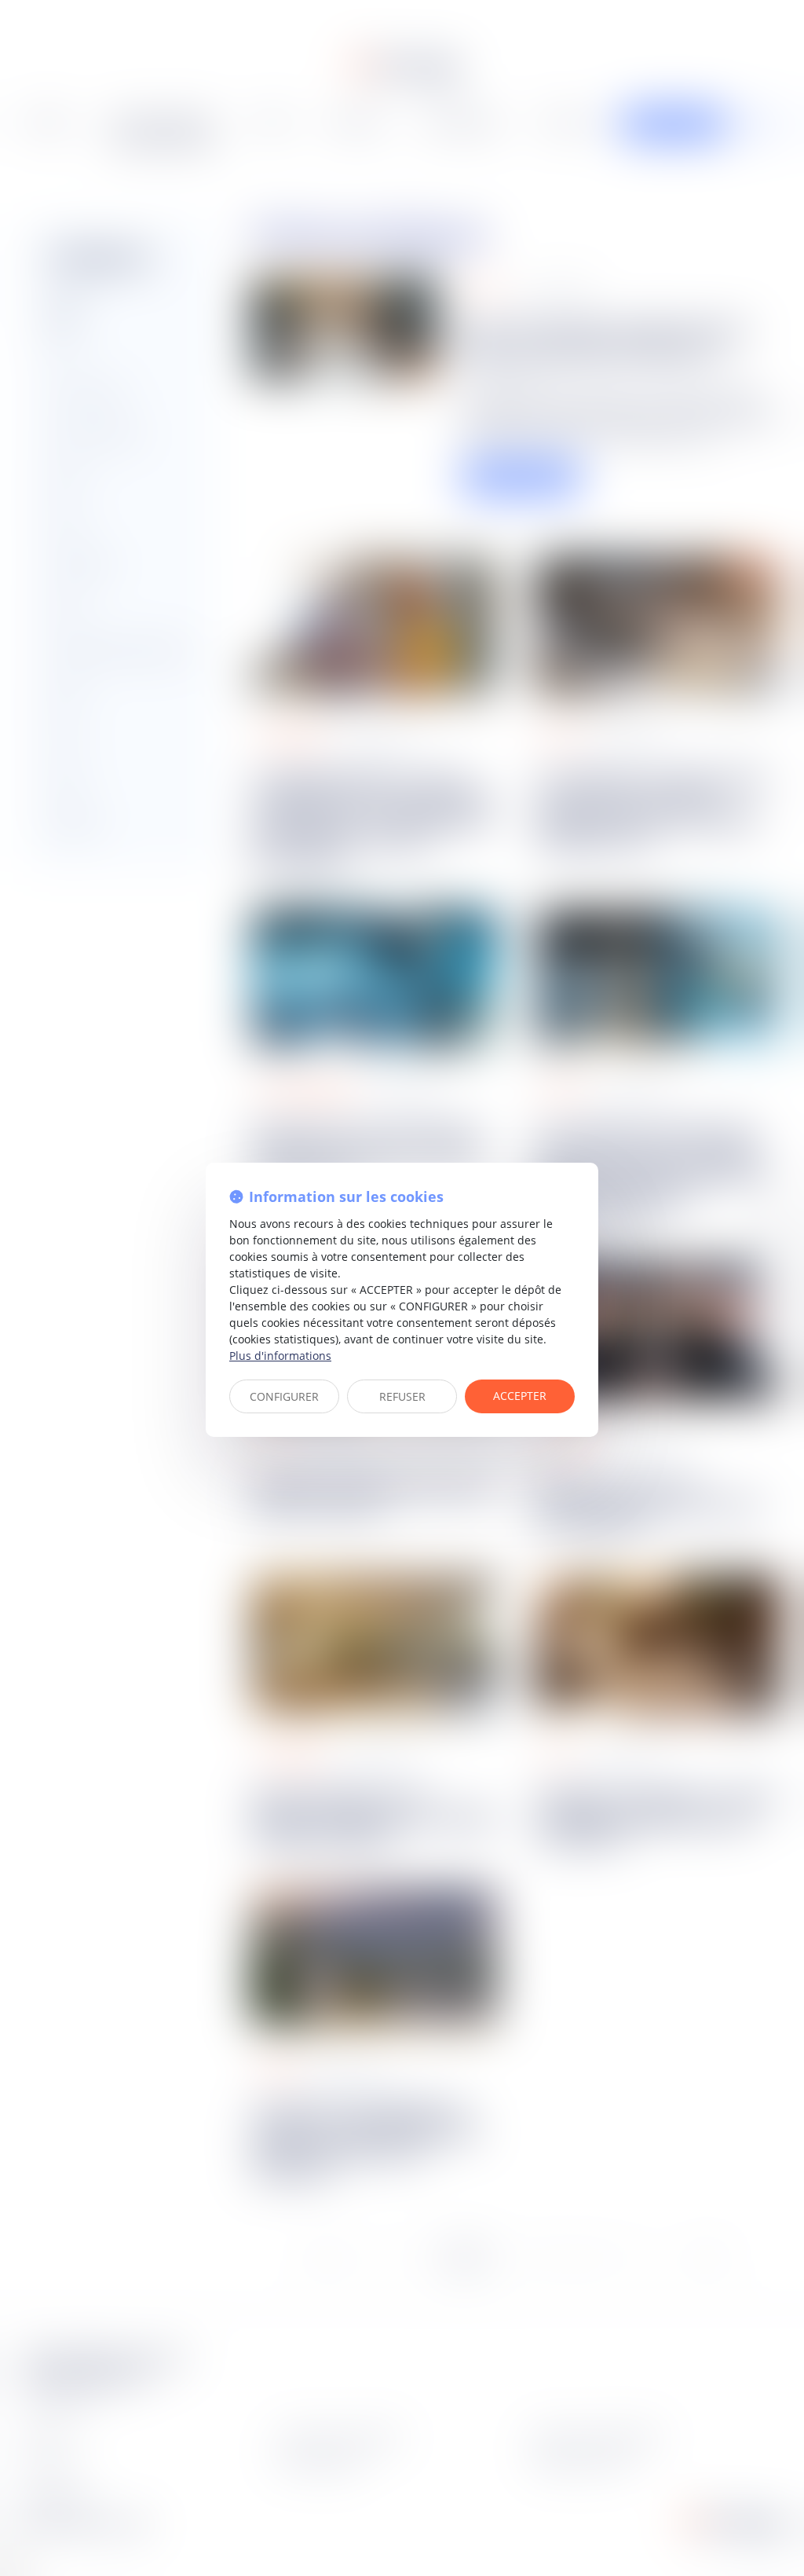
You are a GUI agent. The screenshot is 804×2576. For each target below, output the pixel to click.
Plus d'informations (280, 1356)
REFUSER (402, 1396)
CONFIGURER (284, 1396)
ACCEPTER (520, 1396)
